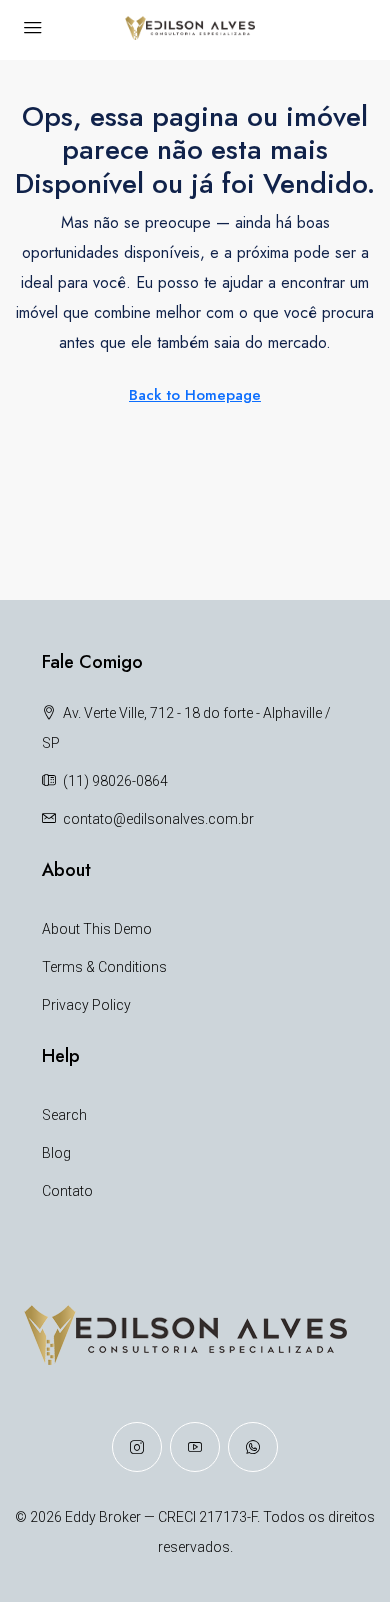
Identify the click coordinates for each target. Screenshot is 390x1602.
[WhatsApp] (253, 1447)
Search (64, 1115)
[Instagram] (137, 1447)
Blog (56, 1153)
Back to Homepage (195, 395)
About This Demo (97, 929)
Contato (67, 1191)
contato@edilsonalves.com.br (158, 819)
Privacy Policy (86, 1005)
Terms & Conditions (104, 967)
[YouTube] (195, 1447)
